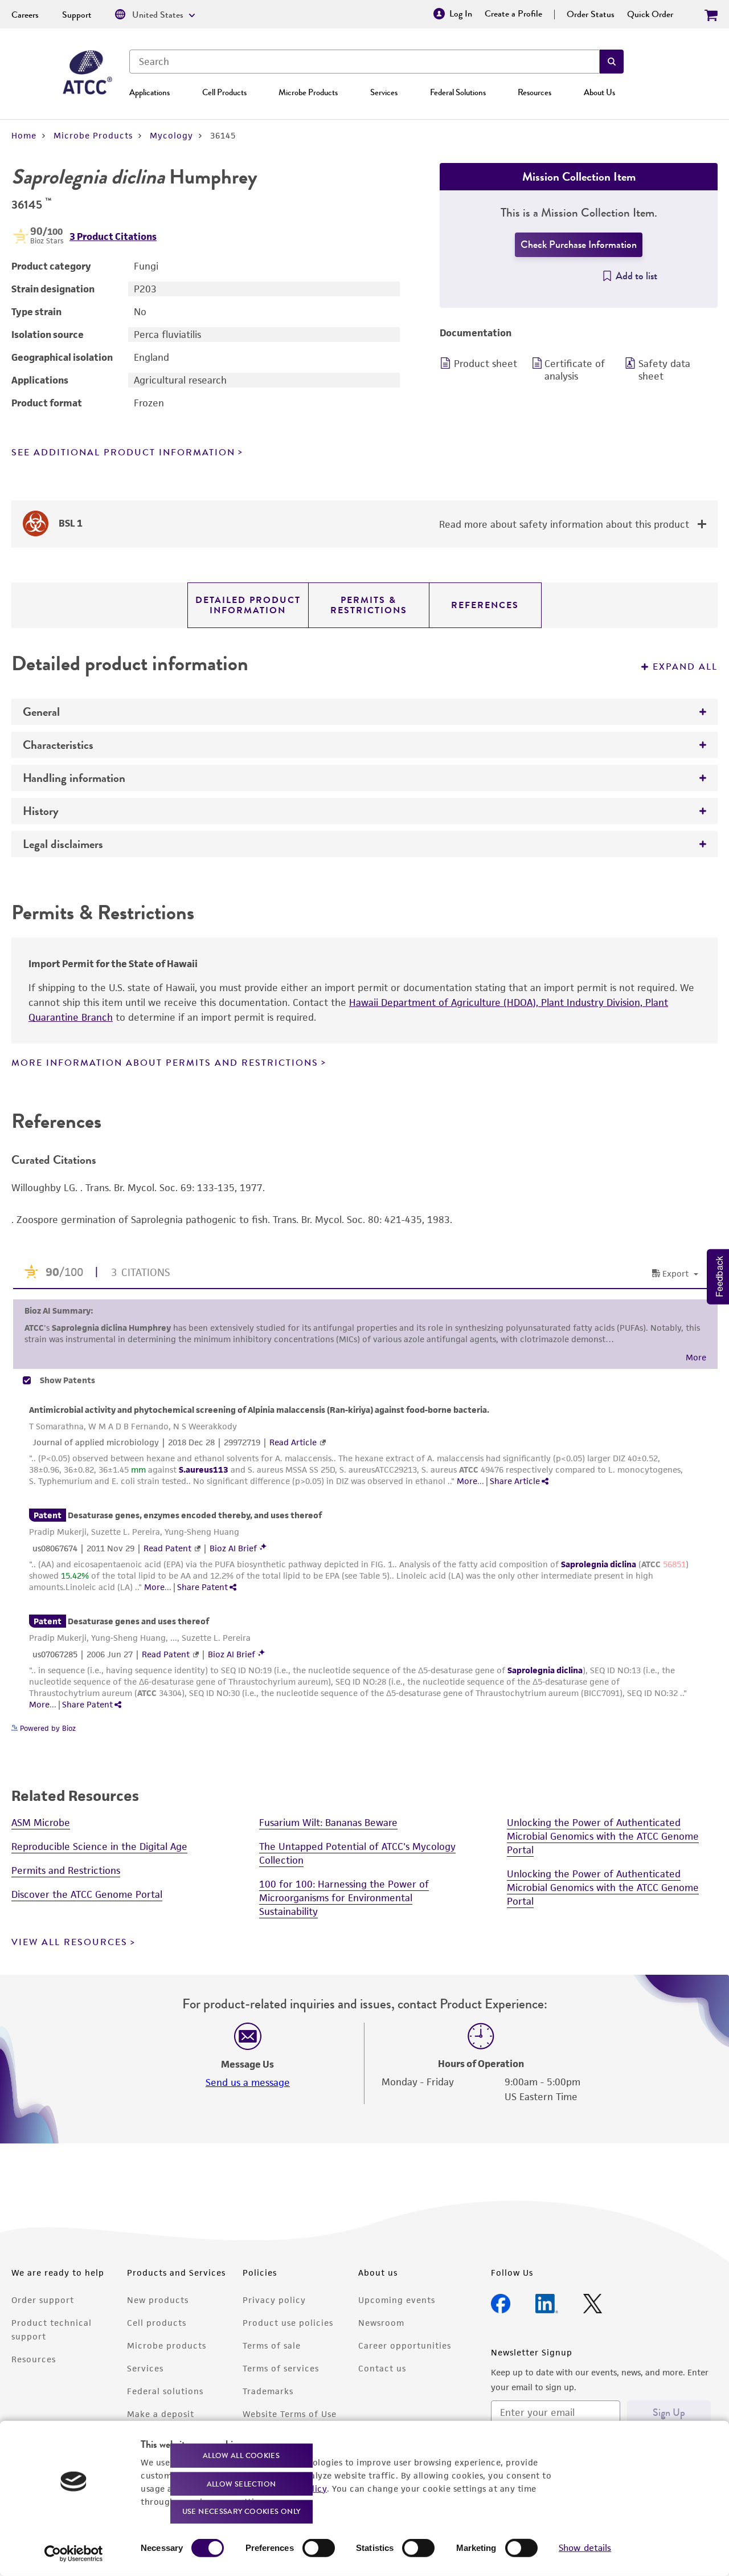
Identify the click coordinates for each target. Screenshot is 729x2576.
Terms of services (281, 2368)
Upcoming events (397, 2300)
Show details (585, 2548)
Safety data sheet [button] (664, 370)
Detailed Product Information (248, 605)
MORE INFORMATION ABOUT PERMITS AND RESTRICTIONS (165, 1063)
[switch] (319, 2548)
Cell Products (224, 92)
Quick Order (650, 14)
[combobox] (364, 62)
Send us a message (248, 2082)
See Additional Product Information (123, 453)
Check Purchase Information (579, 244)
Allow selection (241, 2483)
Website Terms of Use (290, 2414)
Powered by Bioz (47, 1728)
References (485, 605)
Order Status (591, 14)
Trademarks (268, 2391)
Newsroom (381, 2323)
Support (77, 15)
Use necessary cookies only (241, 2511)
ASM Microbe (41, 1823)
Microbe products (167, 2345)
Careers (25, 15)
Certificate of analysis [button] (575, 370)
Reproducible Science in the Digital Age (99, 1847)
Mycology (171, 135)
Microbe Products (308, 92)
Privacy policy (274, 2300)
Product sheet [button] (486, 364)
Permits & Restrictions (369, 605)
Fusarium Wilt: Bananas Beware (328, 1823)
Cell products (157, 2323)
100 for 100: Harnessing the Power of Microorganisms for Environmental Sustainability (344, 1898)
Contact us (382, 2368)
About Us (599, 92)
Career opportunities (405, 2345)
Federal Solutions (458, 92)
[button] (612, 62)
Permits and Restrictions (66, 1870)
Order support (43, 2300)
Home (24, 135)
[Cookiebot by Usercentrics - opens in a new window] (74, 2554)
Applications (150, 92)
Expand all (685, 667)
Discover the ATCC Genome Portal (87, 1894)
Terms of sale (272, 2345)
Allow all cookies (241, 2455)
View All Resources (69, 1942)
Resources (535, 92)
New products (158, 2300)
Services (384, 92)
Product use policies (288, 2323)
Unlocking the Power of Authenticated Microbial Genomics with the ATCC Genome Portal (603, 1836)
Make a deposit (161, 2414)
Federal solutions (165, 2391)
